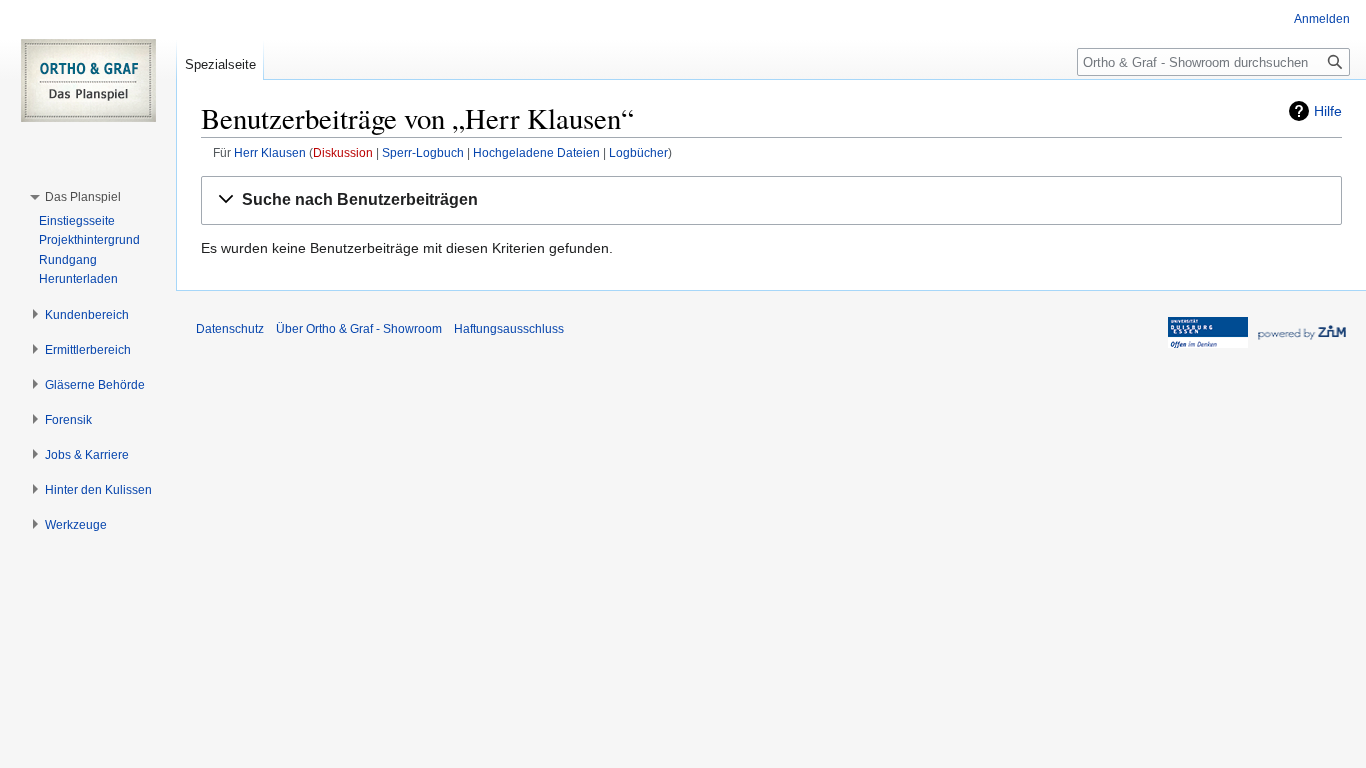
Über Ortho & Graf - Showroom (359, 329)
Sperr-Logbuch (423, 152)
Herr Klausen (270, 152)
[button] (771, 200)
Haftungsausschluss (509, 329)
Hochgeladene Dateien (536, 152)
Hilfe (1328, 111)
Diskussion (343, 152)
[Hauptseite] (88, 80)
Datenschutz (230, 329)
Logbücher (638, 152)
